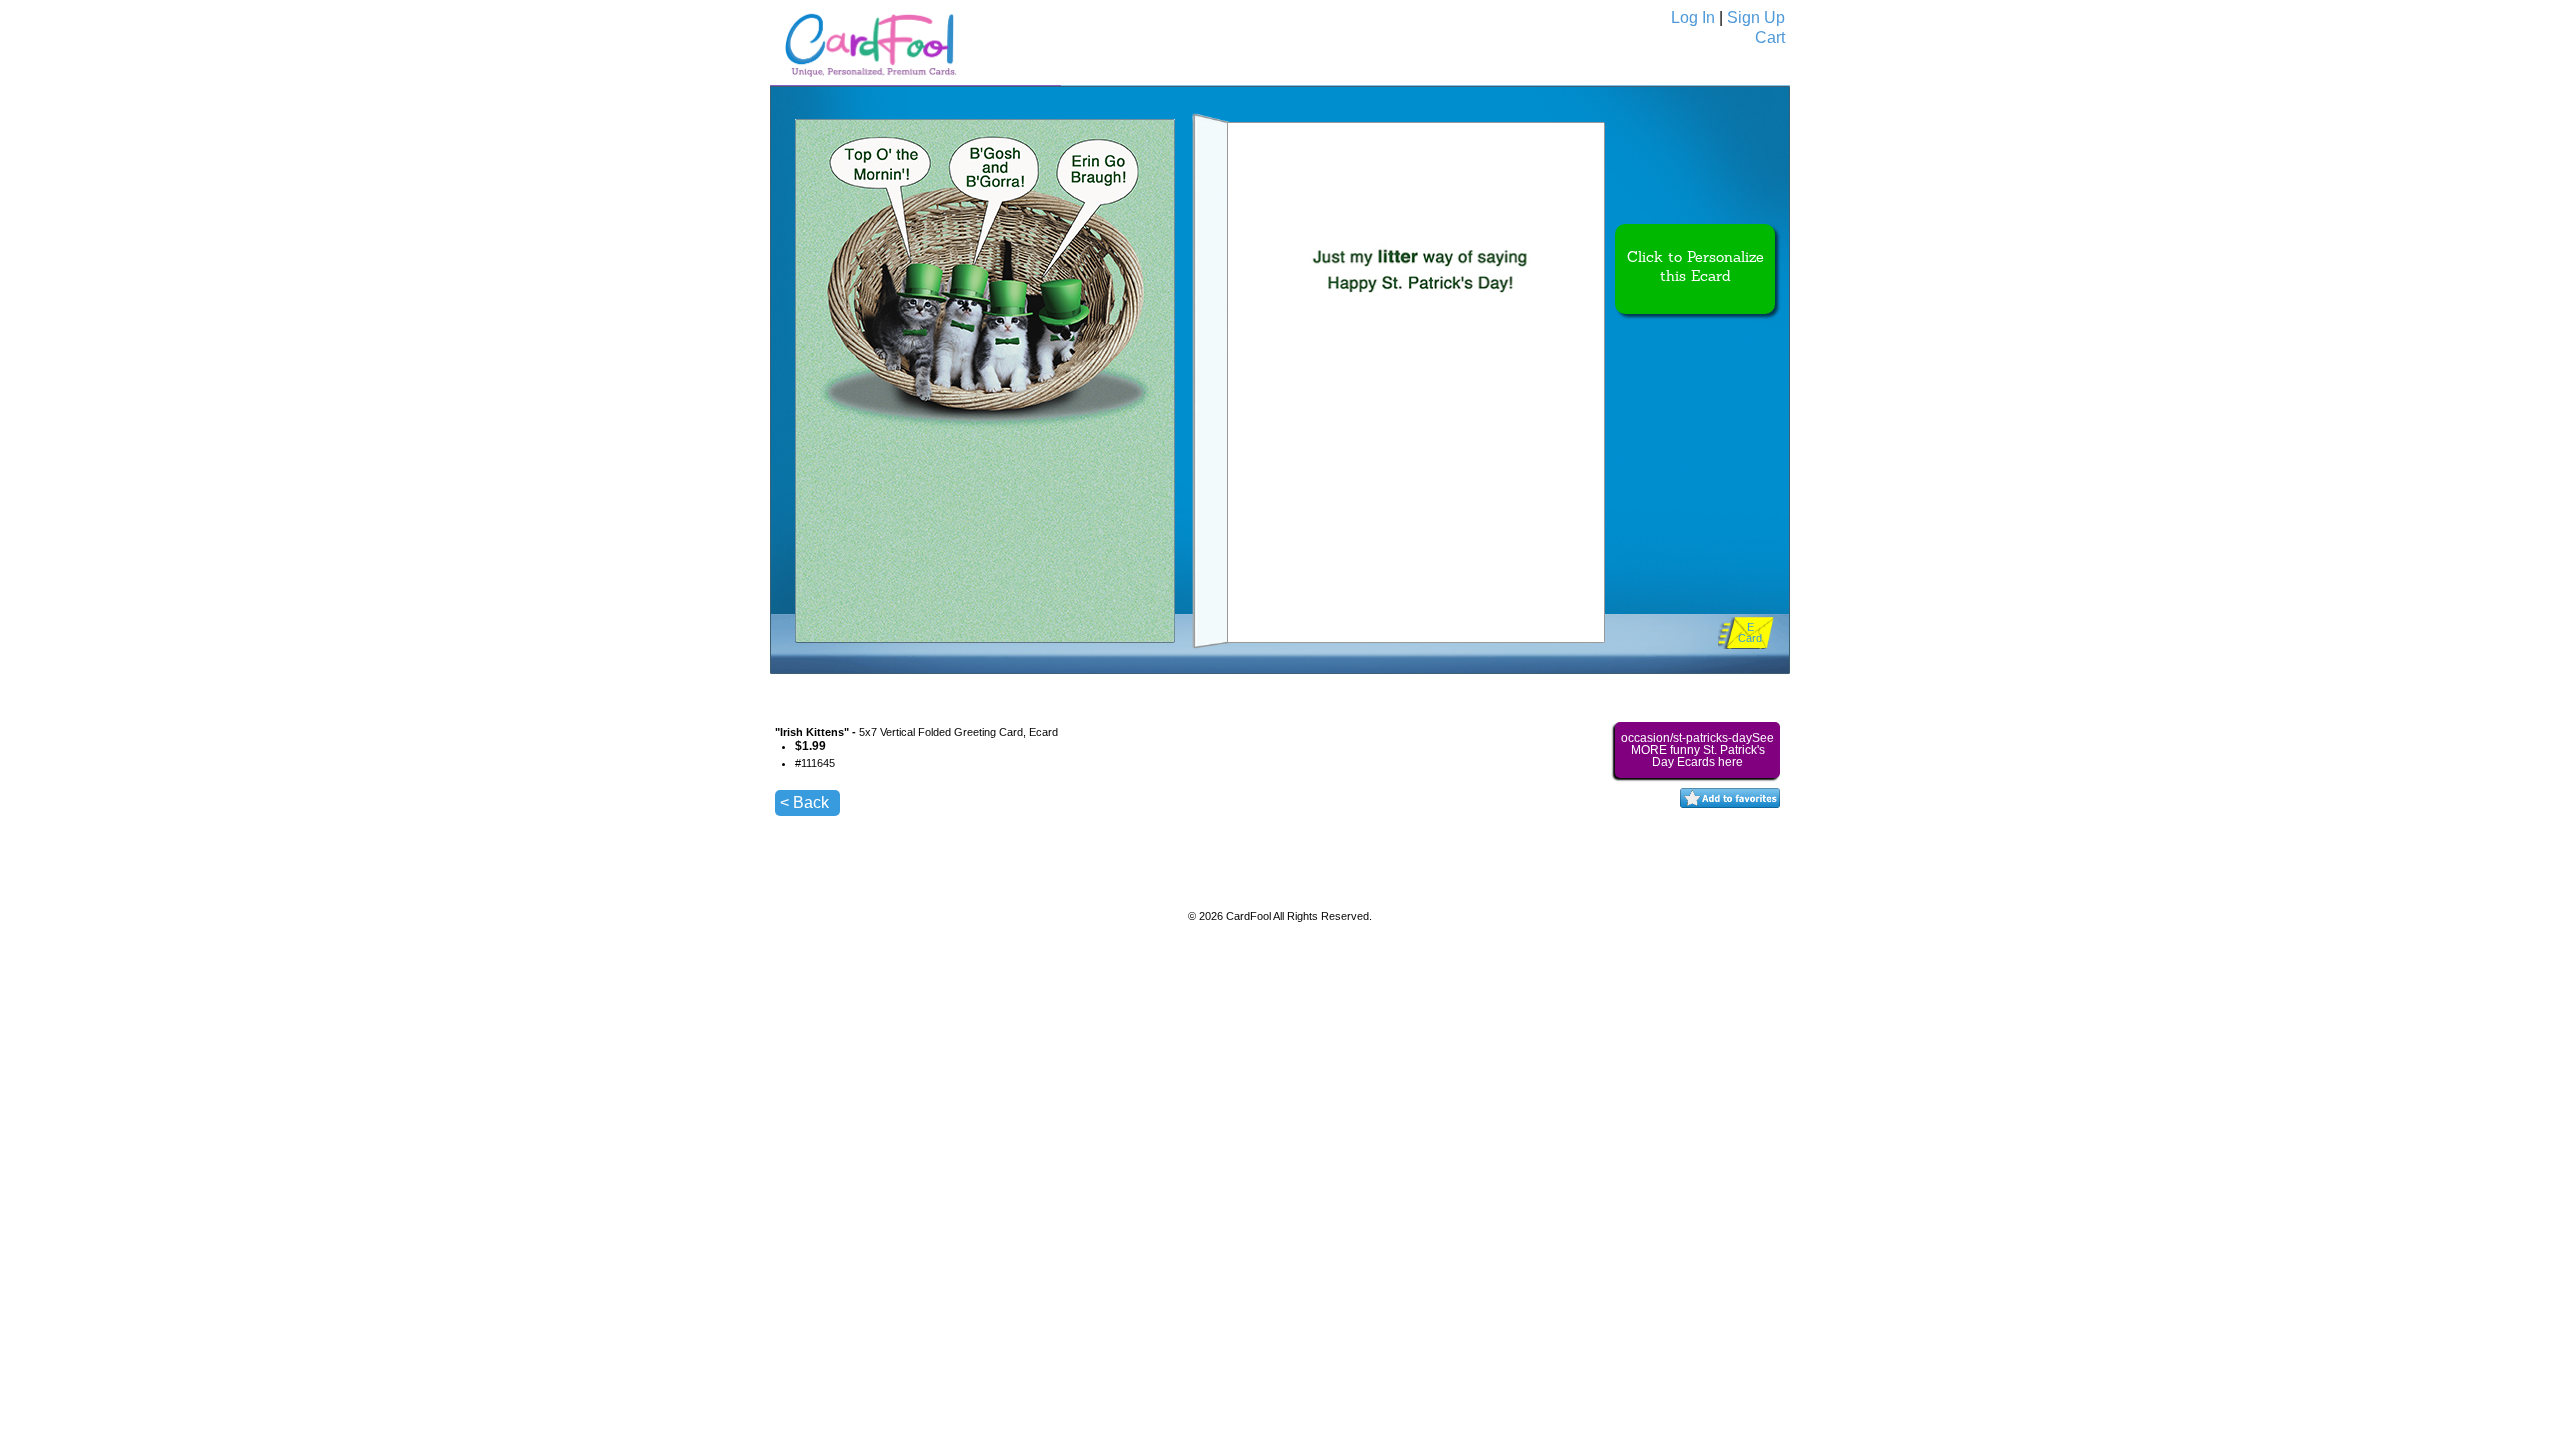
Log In (1693, 17)
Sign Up (1756, 17)
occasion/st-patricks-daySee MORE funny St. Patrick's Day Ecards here (1697, 750)
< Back (804, 802)
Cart (1770, 37)
